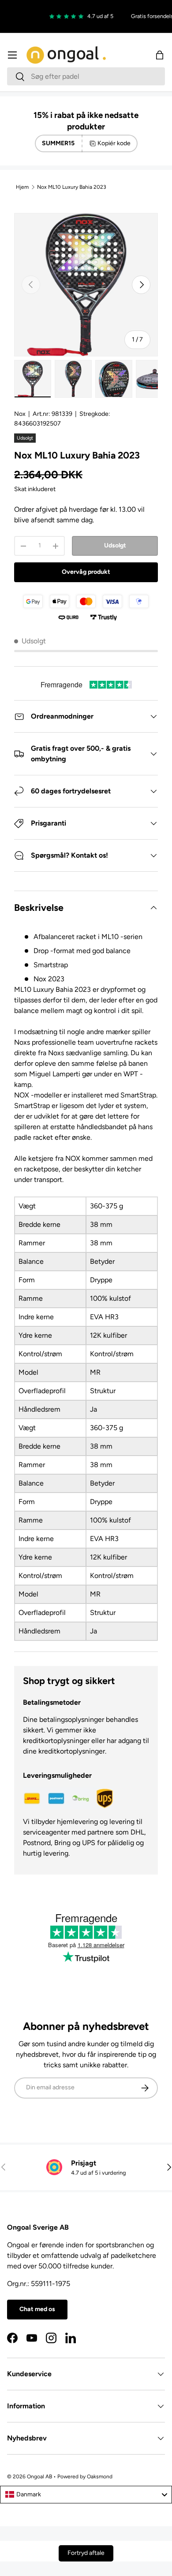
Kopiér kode (114, 143)
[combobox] (86, 76)
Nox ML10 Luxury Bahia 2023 (72, 187)
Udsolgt (115, 545)
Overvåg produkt (86, 572)
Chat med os (37, 2309)
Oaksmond (100, 2477)
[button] (160, 55)
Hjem (22, 187)
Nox (20, 414)
